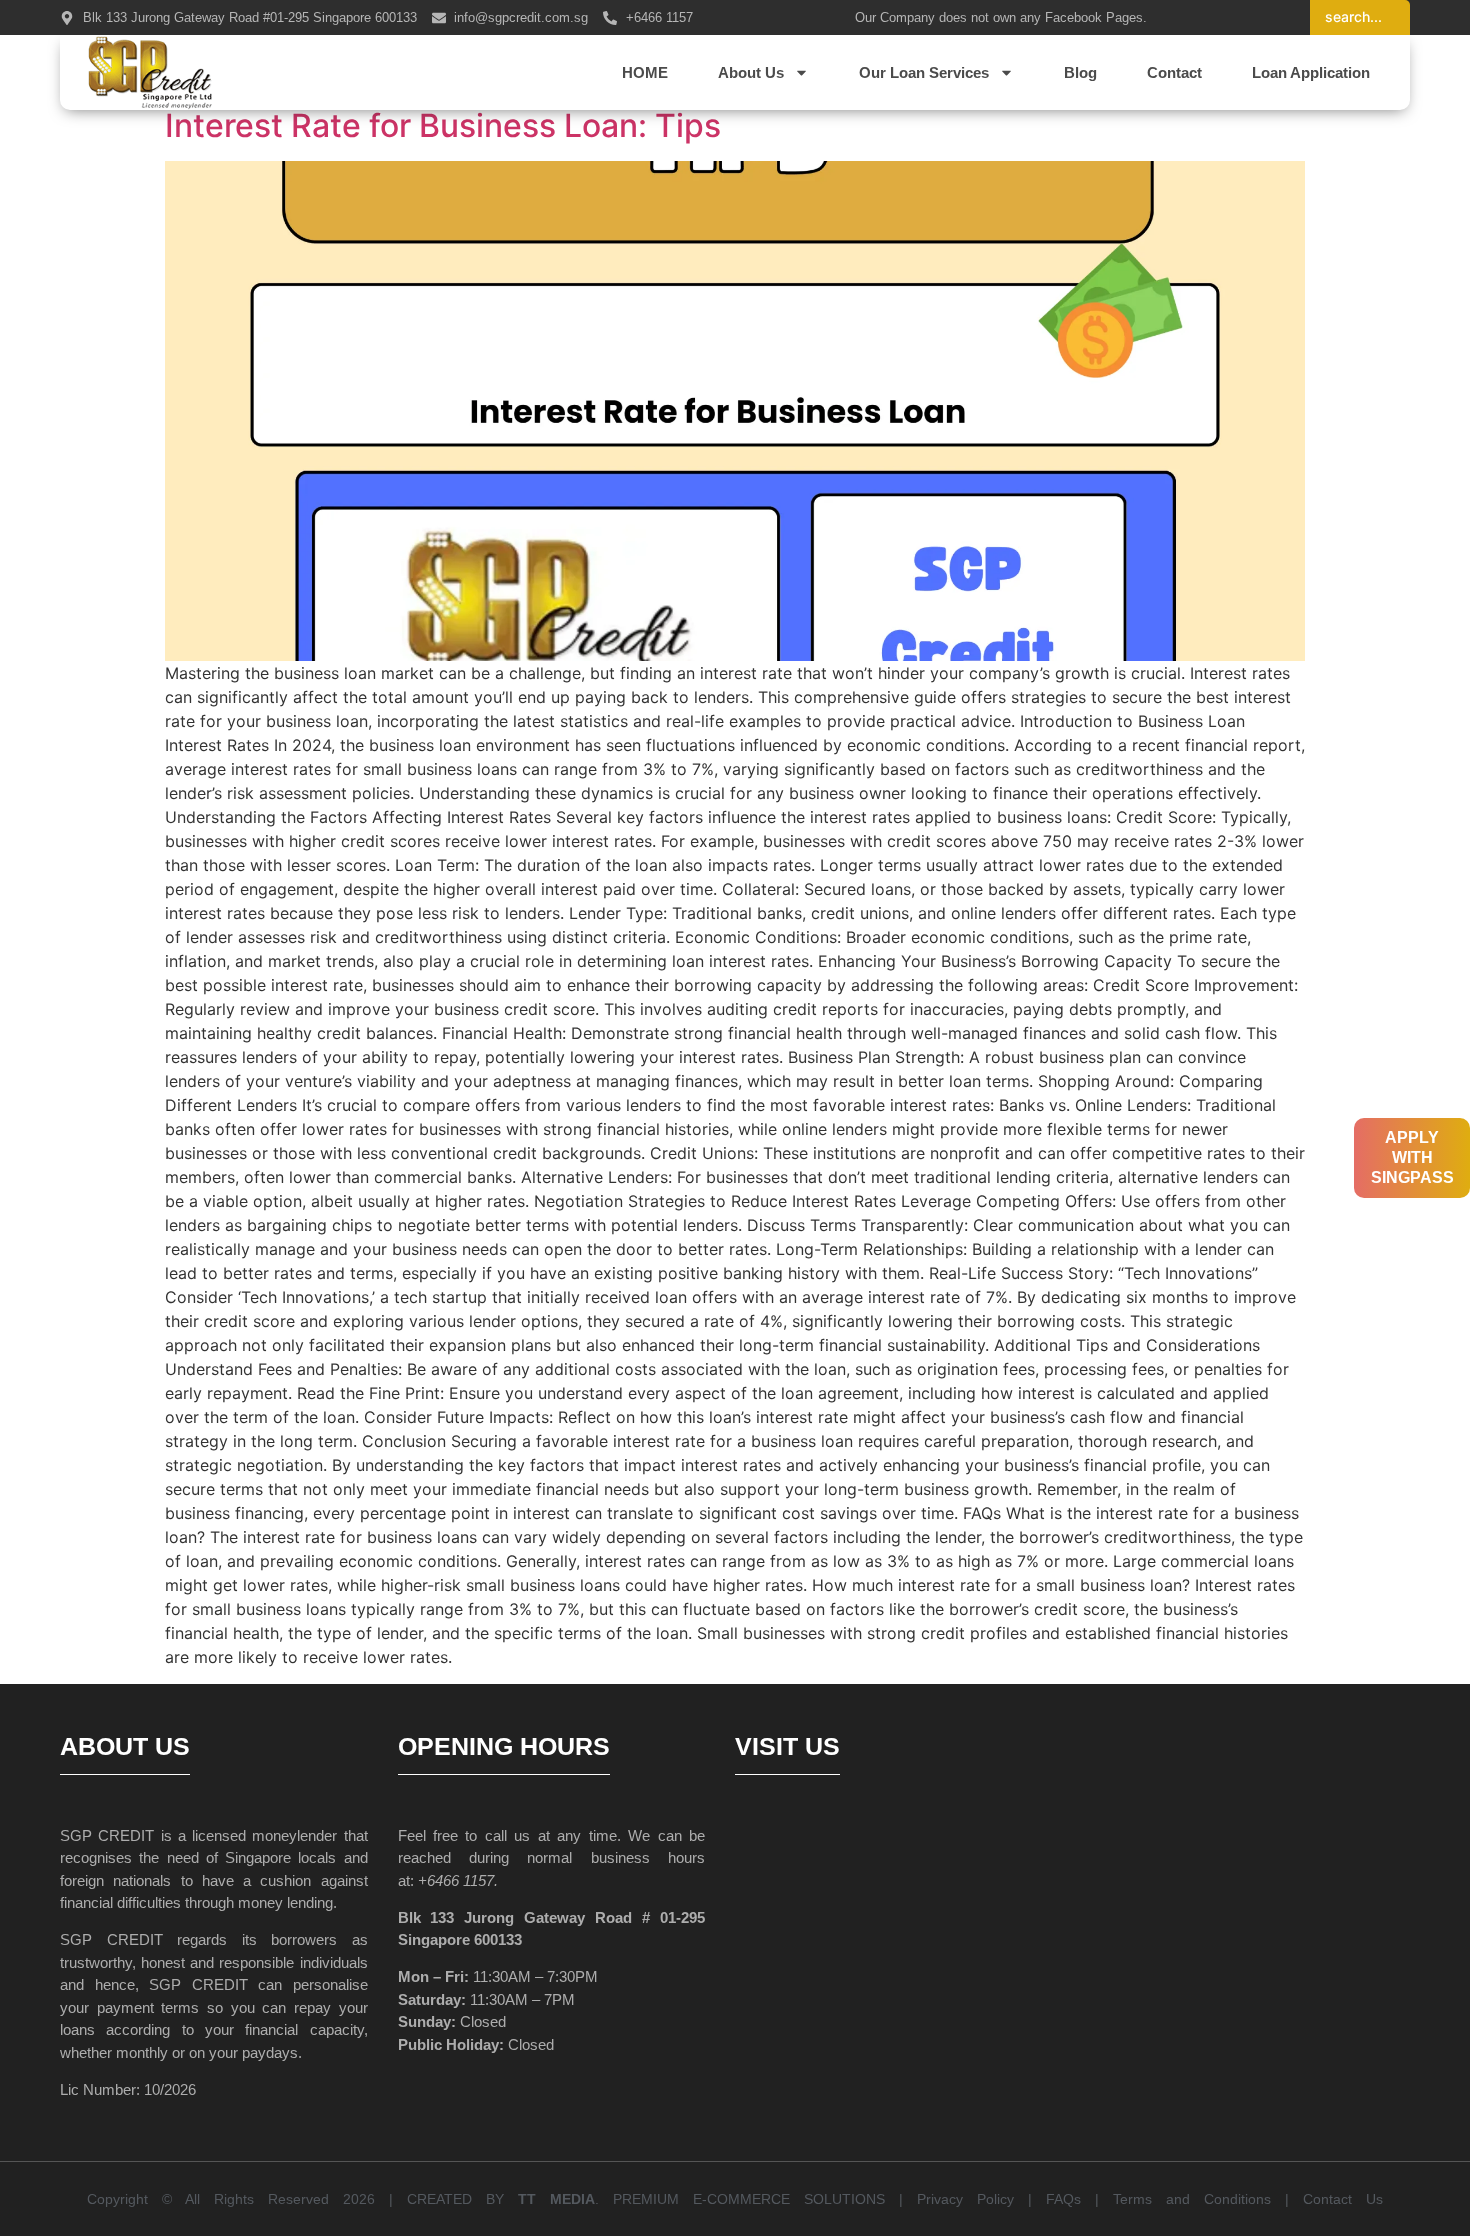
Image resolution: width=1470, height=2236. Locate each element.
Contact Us (1343, 2199)
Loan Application (1311, 72)
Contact (1174, 72)
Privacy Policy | (981, 2199)
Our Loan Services (924, 72)
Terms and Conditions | (1208, 2199)
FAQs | (1079, 2199)
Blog (1080, 72)
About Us (751, 72)
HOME (645, 72)
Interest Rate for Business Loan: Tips (443, 125)
